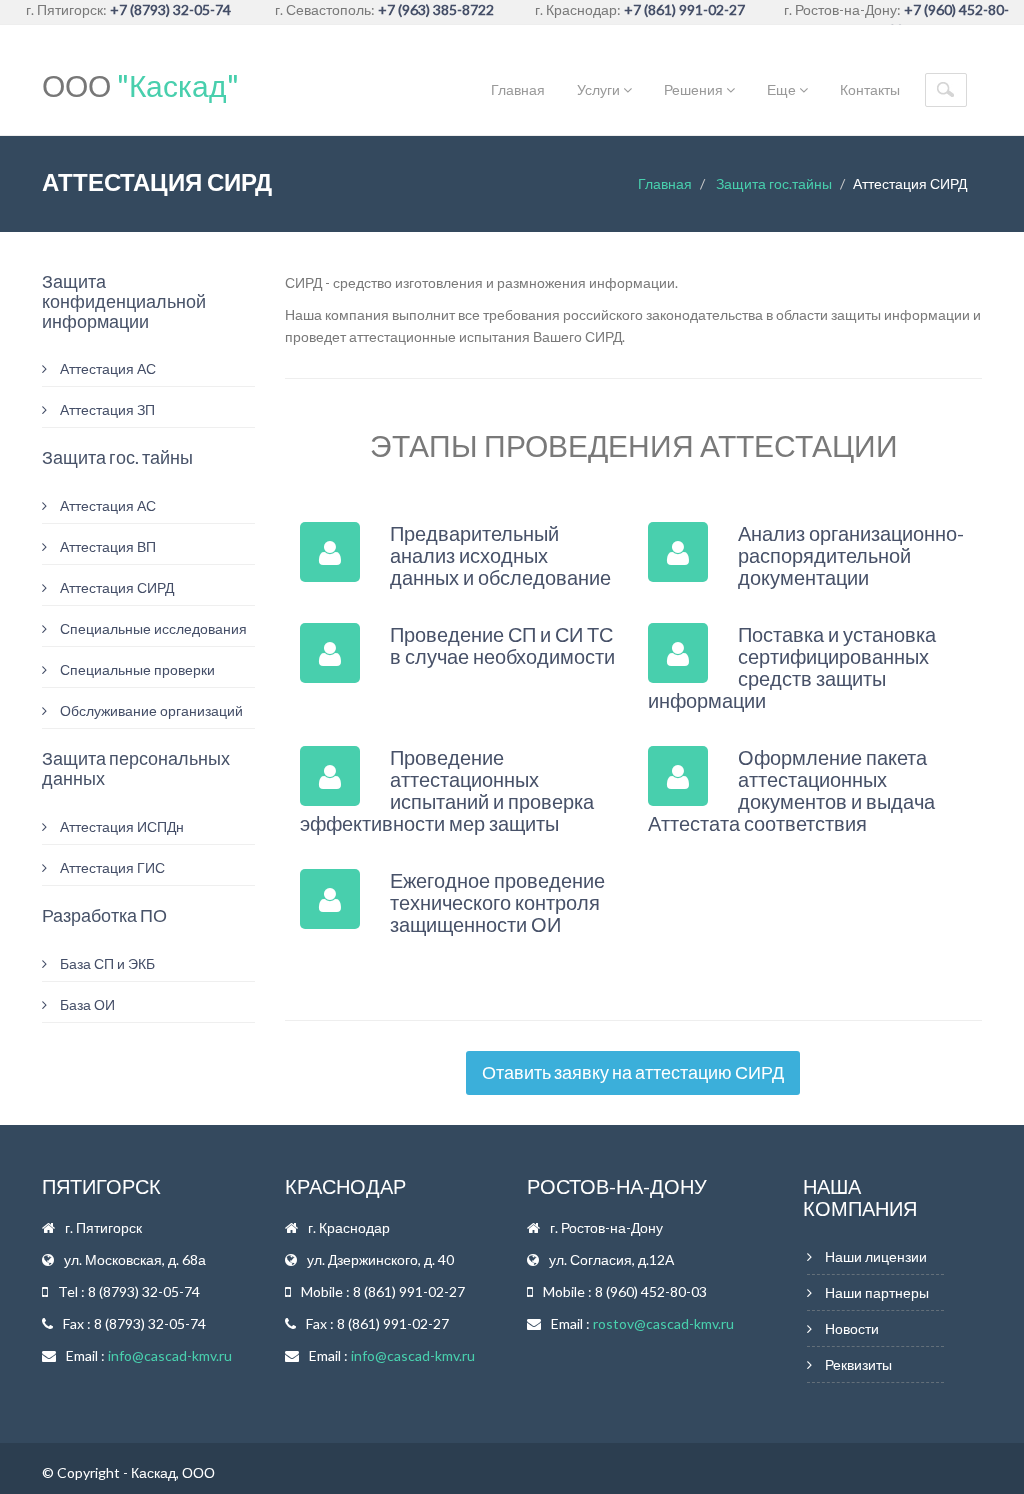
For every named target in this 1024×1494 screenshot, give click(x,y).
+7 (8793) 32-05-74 (170, 9)
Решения (695, 89)
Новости (852, 1328)
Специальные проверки (136, 669)
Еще (783, 89)
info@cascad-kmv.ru (170, 1355)
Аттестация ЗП (106, 409)
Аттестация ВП (106, 546)
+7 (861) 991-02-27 (684, 9)
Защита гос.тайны (774, 183)
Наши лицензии (876, 1256)
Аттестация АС (106, 368)
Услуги (600, 89)
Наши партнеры (877, 1292)
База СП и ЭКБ (106, 963)
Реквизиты (858, 1364)
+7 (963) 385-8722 (436, 9)
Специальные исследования (152, 628)
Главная (518, 89)
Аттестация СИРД (115, 587)
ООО (140, 85)
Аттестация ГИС (111, 867)
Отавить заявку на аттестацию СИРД (633, 1072)
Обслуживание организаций (150, 710)
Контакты (870, 89)
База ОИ (86, 1004)
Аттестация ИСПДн (120, 826)
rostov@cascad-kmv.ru (663, 1323)
